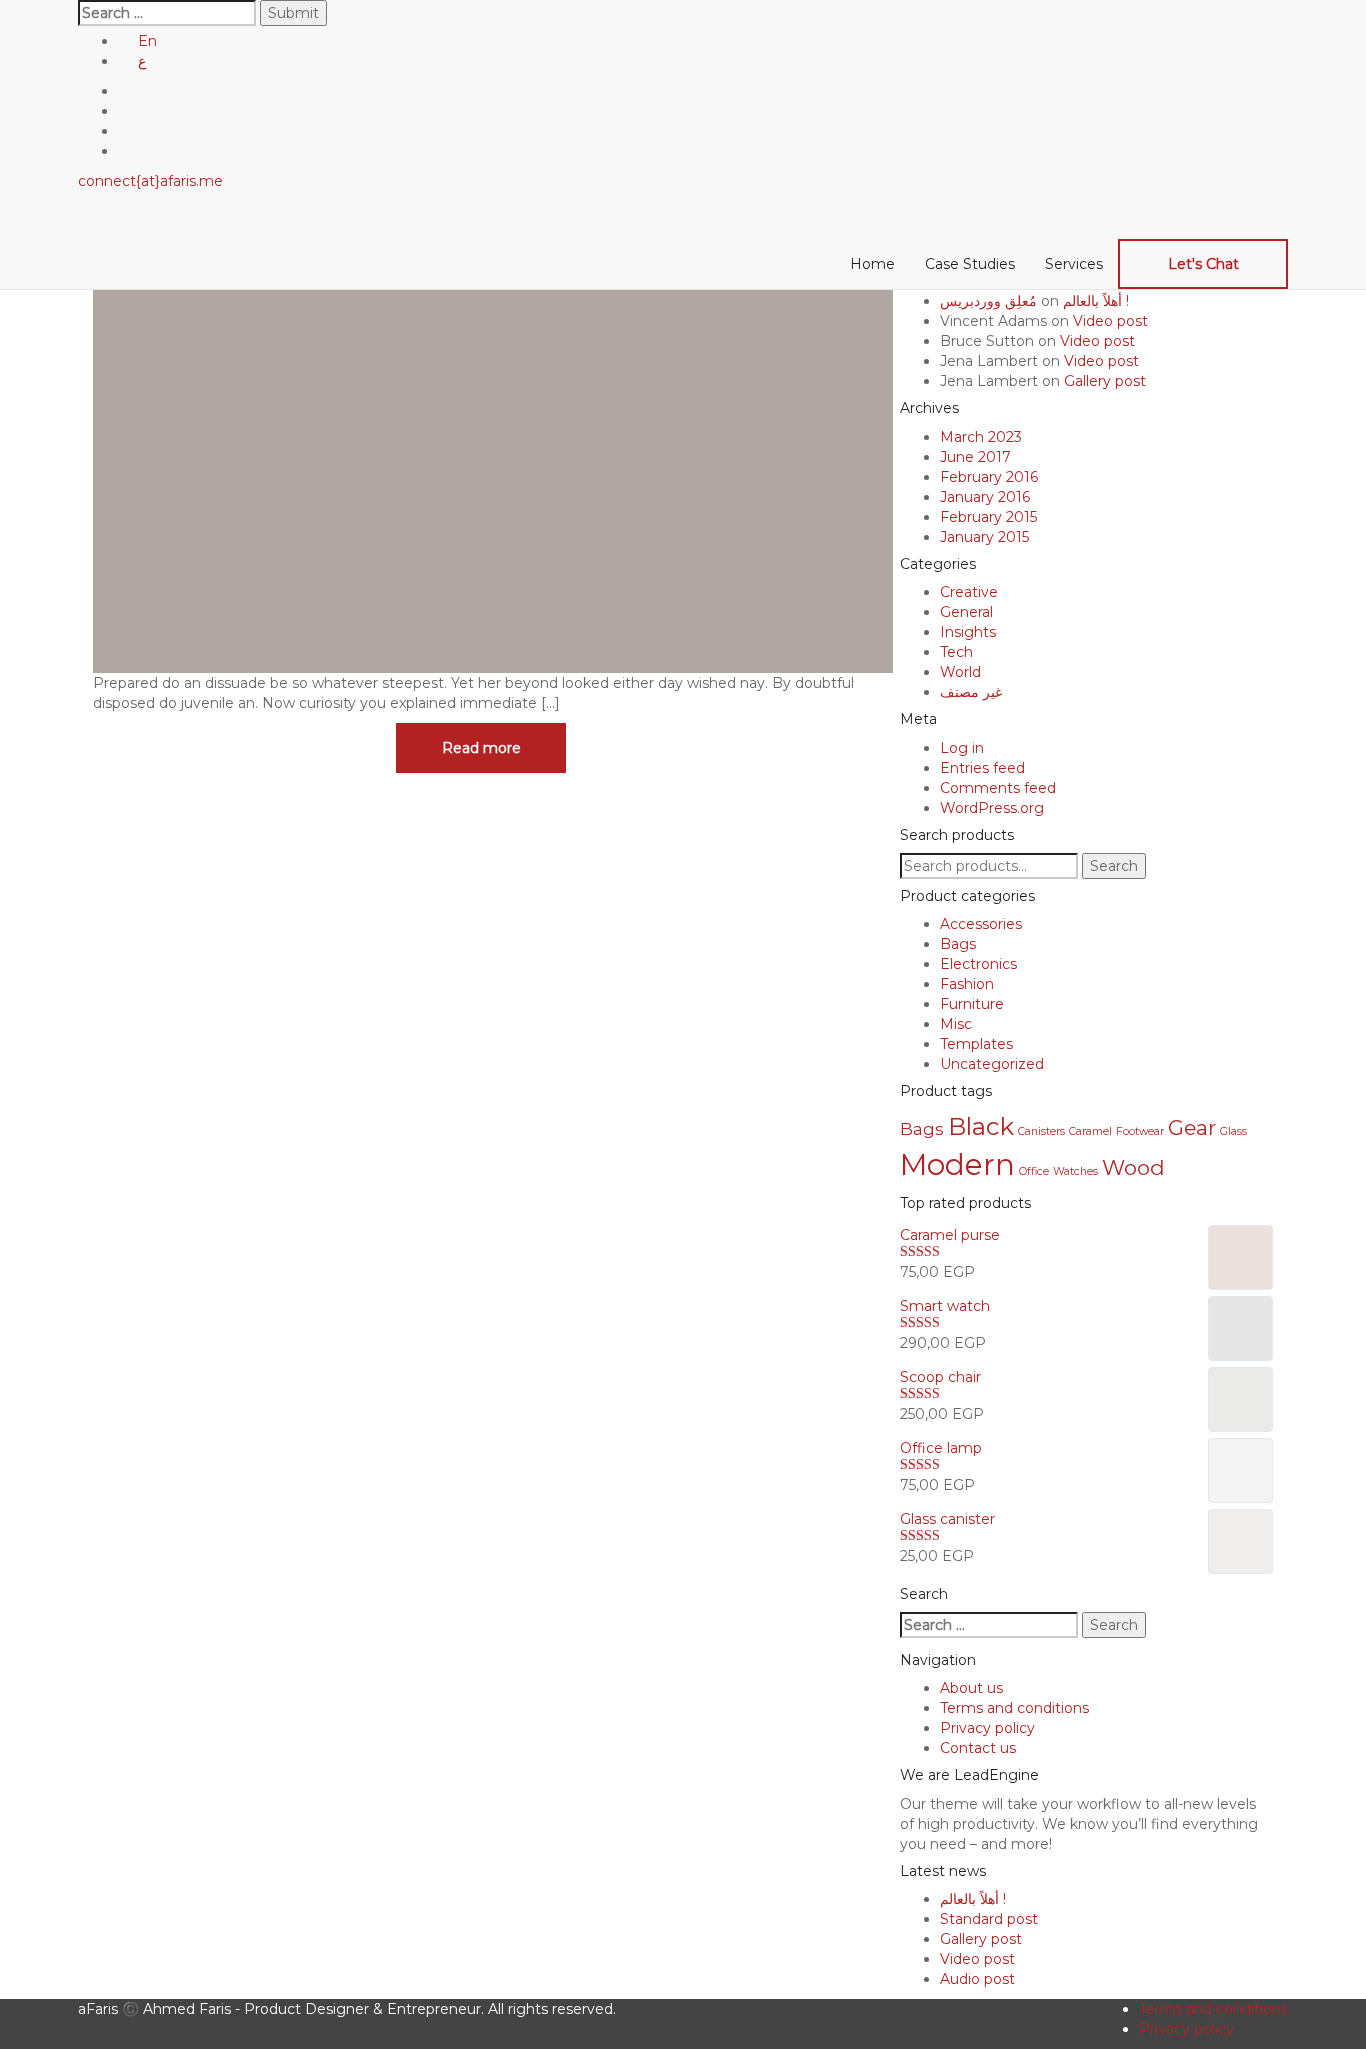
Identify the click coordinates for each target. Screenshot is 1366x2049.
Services (1074, 264)
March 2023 (981, 437)
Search (1114, 866)
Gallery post (1105, 381)
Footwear (1140, 1131)
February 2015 (988, 517)
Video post (1110, 321)
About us (971, 1688)
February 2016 (989, 477)
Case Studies (970, 264)
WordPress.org (992, 808)
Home (872, 264)
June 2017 (975, 457)
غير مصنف (971, 692)
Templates (976, 1044)
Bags (958, 944)
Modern (957, 1164)
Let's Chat (1203, 264)
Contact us (978, 1748)
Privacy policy (987, 1728)
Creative (969, 592)
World (960, 672)
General (966, 612)
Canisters (1041, 1131)
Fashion (967, 984)
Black (981, 1126)
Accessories (981, 924)
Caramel (1090, 1131)
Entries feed (982, 768)
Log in (962, 748)
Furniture (972, 1004)
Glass (1233, 1131)
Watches (1075, 1171)
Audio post (977, 1979)
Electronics (978, 964)
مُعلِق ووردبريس (988, 301)
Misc (956, 1024)
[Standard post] (493, 421)
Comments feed (998, 788)
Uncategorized (992, 1064)
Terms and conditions (1014, 1708)
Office (1034, 1171)
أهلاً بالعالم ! (1096, 301)
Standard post (989, 1919)
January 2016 (985, 497)
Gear (1192, 1127)
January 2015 (984, 537)
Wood (1133, 1167)
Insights (968, 632)
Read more (481, 748)
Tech (956, 652)
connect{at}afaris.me (150, 181)
